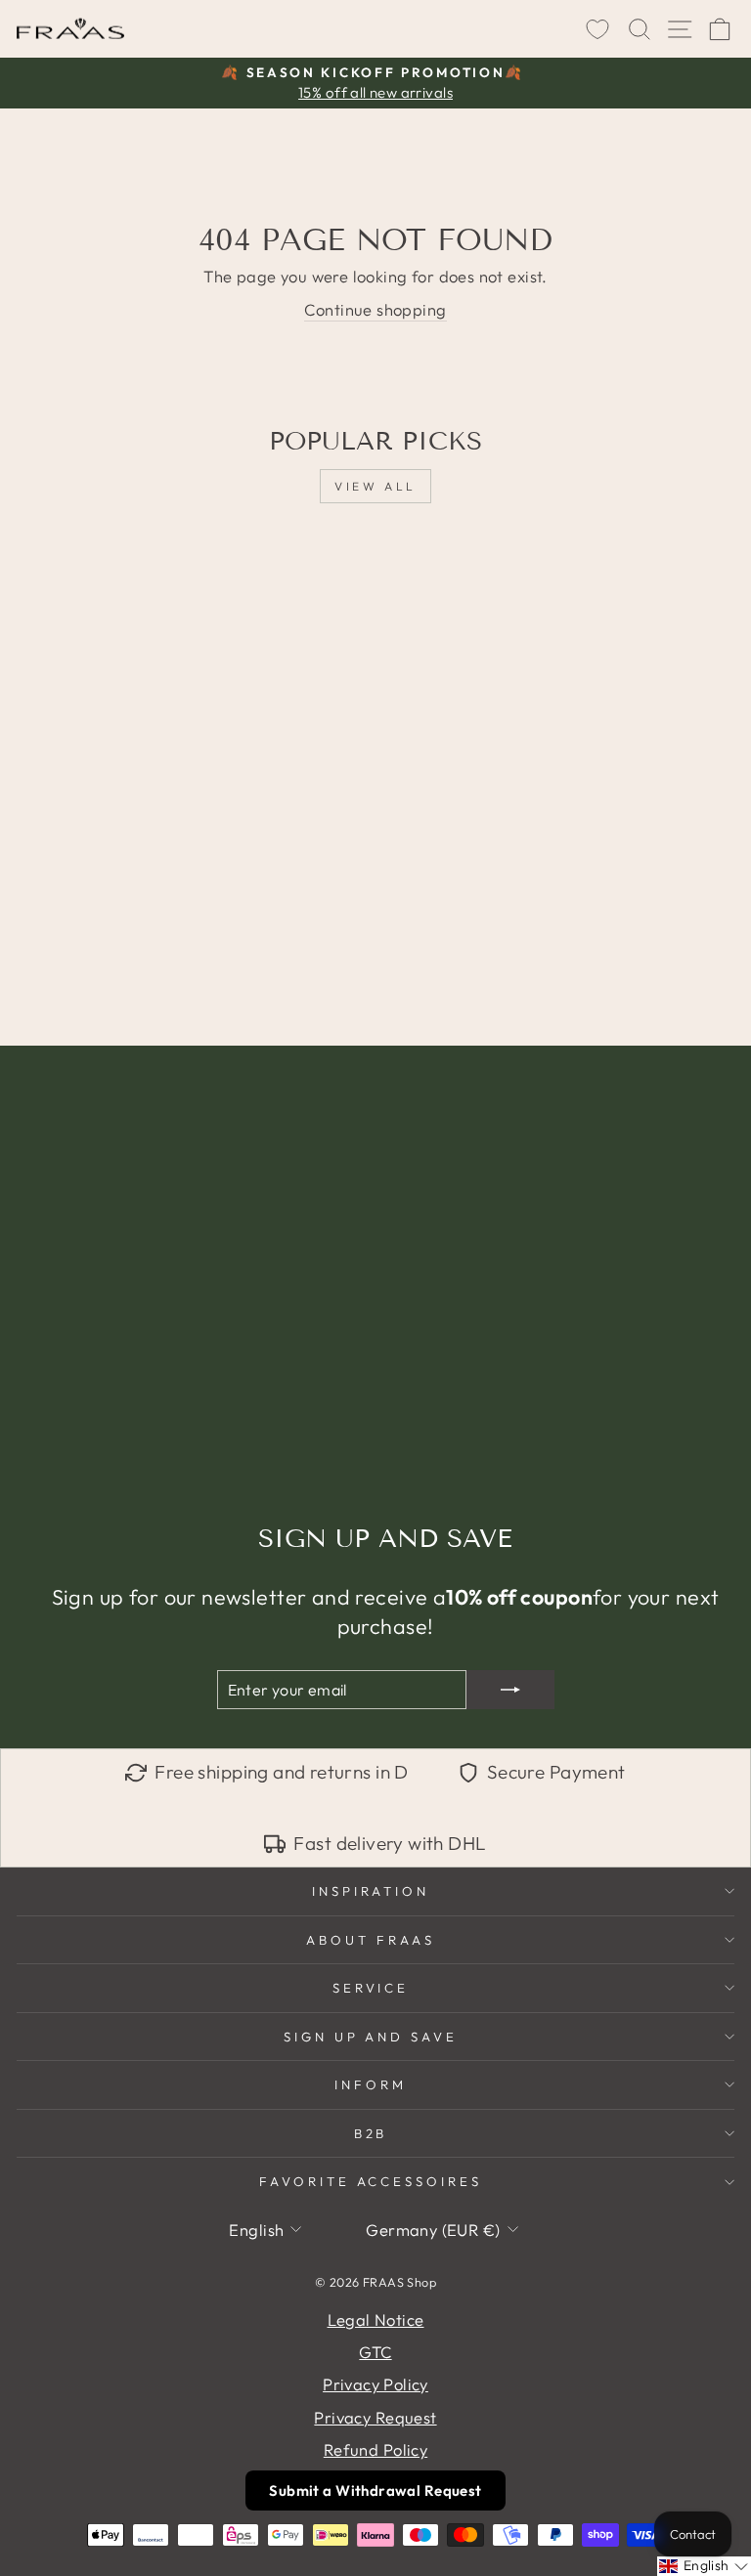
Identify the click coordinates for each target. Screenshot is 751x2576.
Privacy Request (375, 2417)
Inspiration (371, 1891)
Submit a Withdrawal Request (375, 2490)
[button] (704, 2566)
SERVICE (371, 1988)
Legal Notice (376, 2319)
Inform (371, 2084)
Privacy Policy (375, 2384)
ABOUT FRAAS (371, 1940)
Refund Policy (375, 2449)
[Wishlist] (597, 29)
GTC (375, 2352)
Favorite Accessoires (371, 2181)
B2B (371, 2133)
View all (375, 486)
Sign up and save (371, 2037)
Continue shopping (375, 309)
